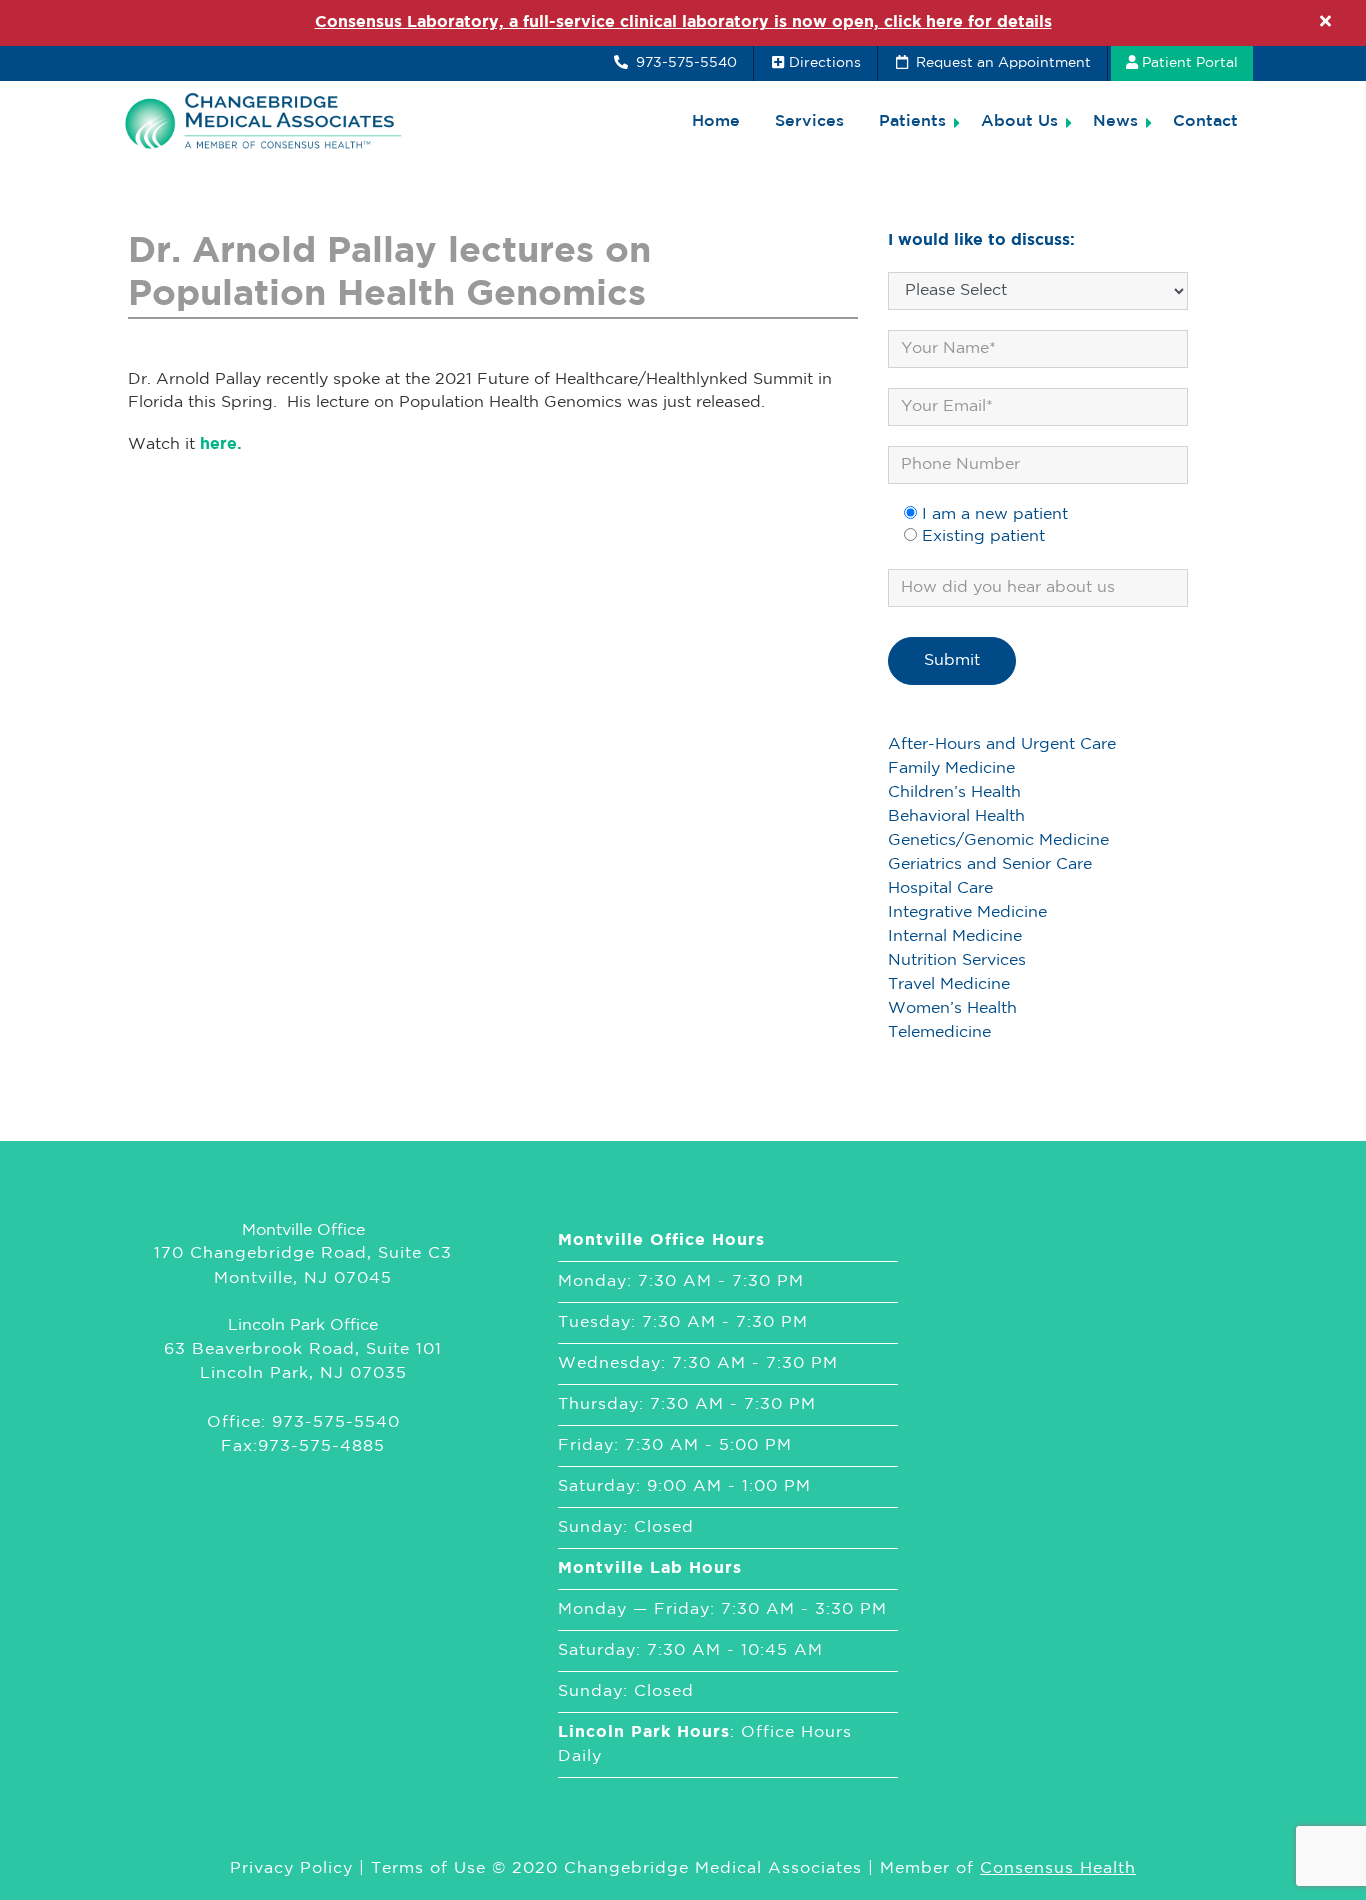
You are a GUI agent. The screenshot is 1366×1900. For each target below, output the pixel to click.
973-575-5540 (684, 63)
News (1115, 121)
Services (809, 121)
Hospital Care (940, 888)
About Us (1019, 121)
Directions (825, 63)
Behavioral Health (956, 816)
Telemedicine (939, 1032)
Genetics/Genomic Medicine (998, 840)
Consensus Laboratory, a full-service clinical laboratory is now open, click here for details (683, 22)
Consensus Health (1058, 1868)
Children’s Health (954, 792)
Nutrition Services (957, 960)
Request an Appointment (1001, 63)
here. (221, 444)
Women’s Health (952, 1008)
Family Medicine (951, 768)
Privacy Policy (291, 1868)
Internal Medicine (955, 936)
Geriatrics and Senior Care (990, 864)
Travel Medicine (949, 984)
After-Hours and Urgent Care (1002, 744)
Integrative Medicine (967, 912)
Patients (912, 121)
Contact (1205, 121)
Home (716, 121)
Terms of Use (428, 1868)
